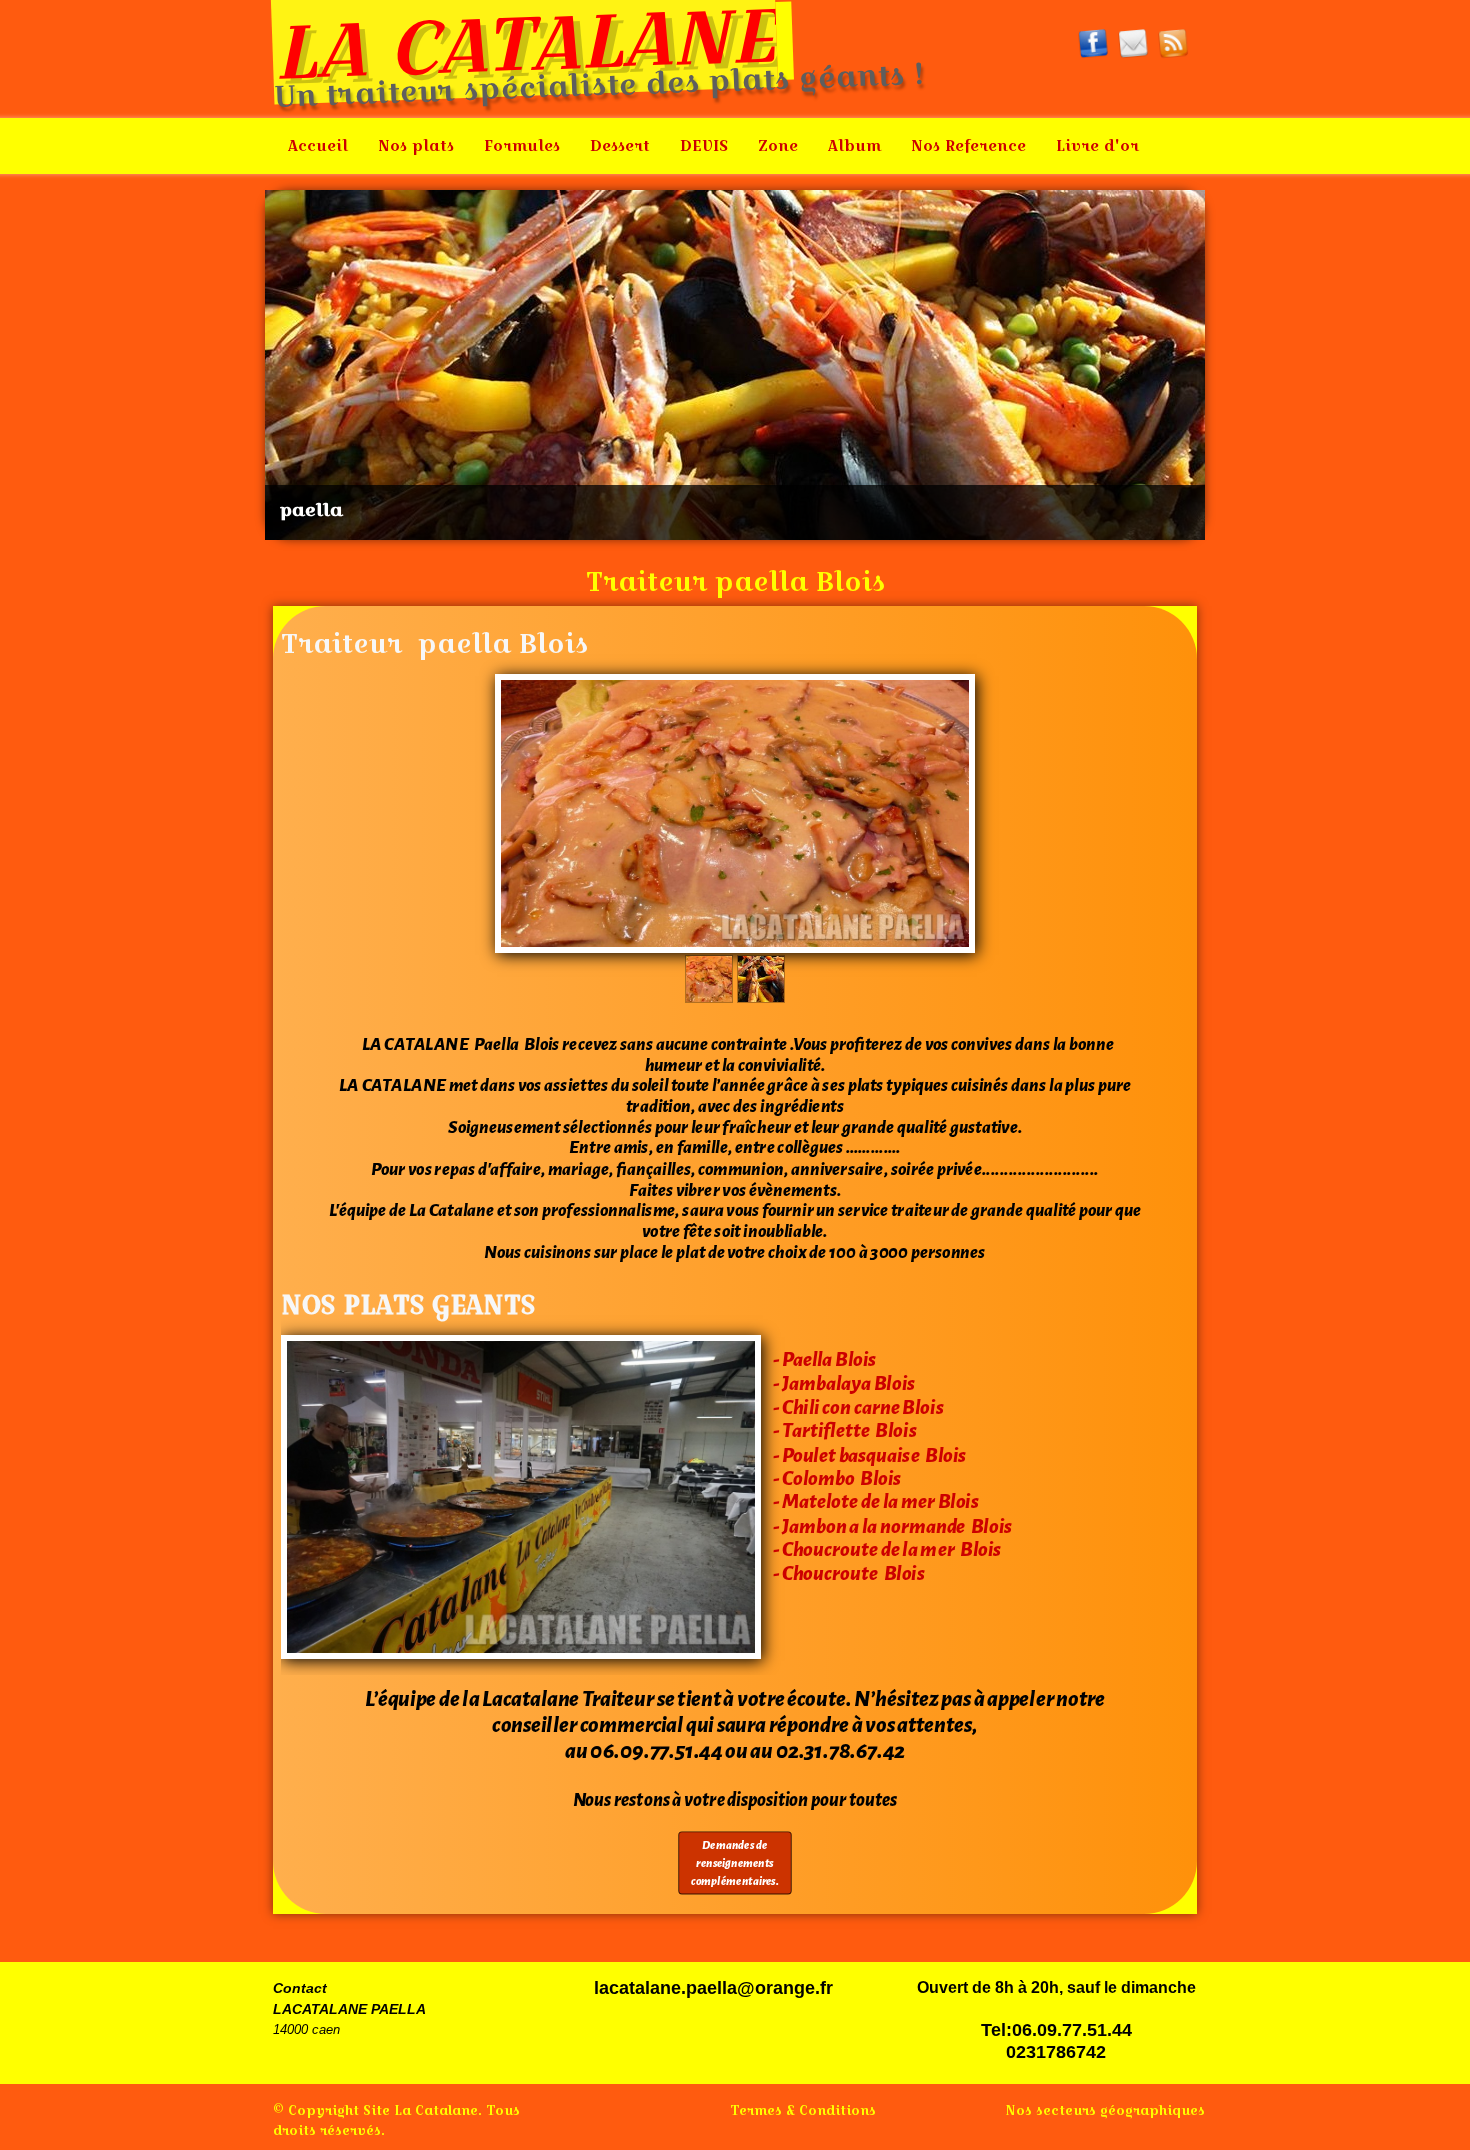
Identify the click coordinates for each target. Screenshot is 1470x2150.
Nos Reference (968, 145)
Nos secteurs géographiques (1105, 2110)
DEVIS (704, 145)
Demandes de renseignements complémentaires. (734, 1862)
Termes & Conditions (803, 2110)
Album (854, 145)
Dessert (620, 145)
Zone (778, 145)
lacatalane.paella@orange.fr (713, 1988)
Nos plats (416, 145)
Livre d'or (1097, 145)
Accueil (318, 145)
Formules (522, 145)
